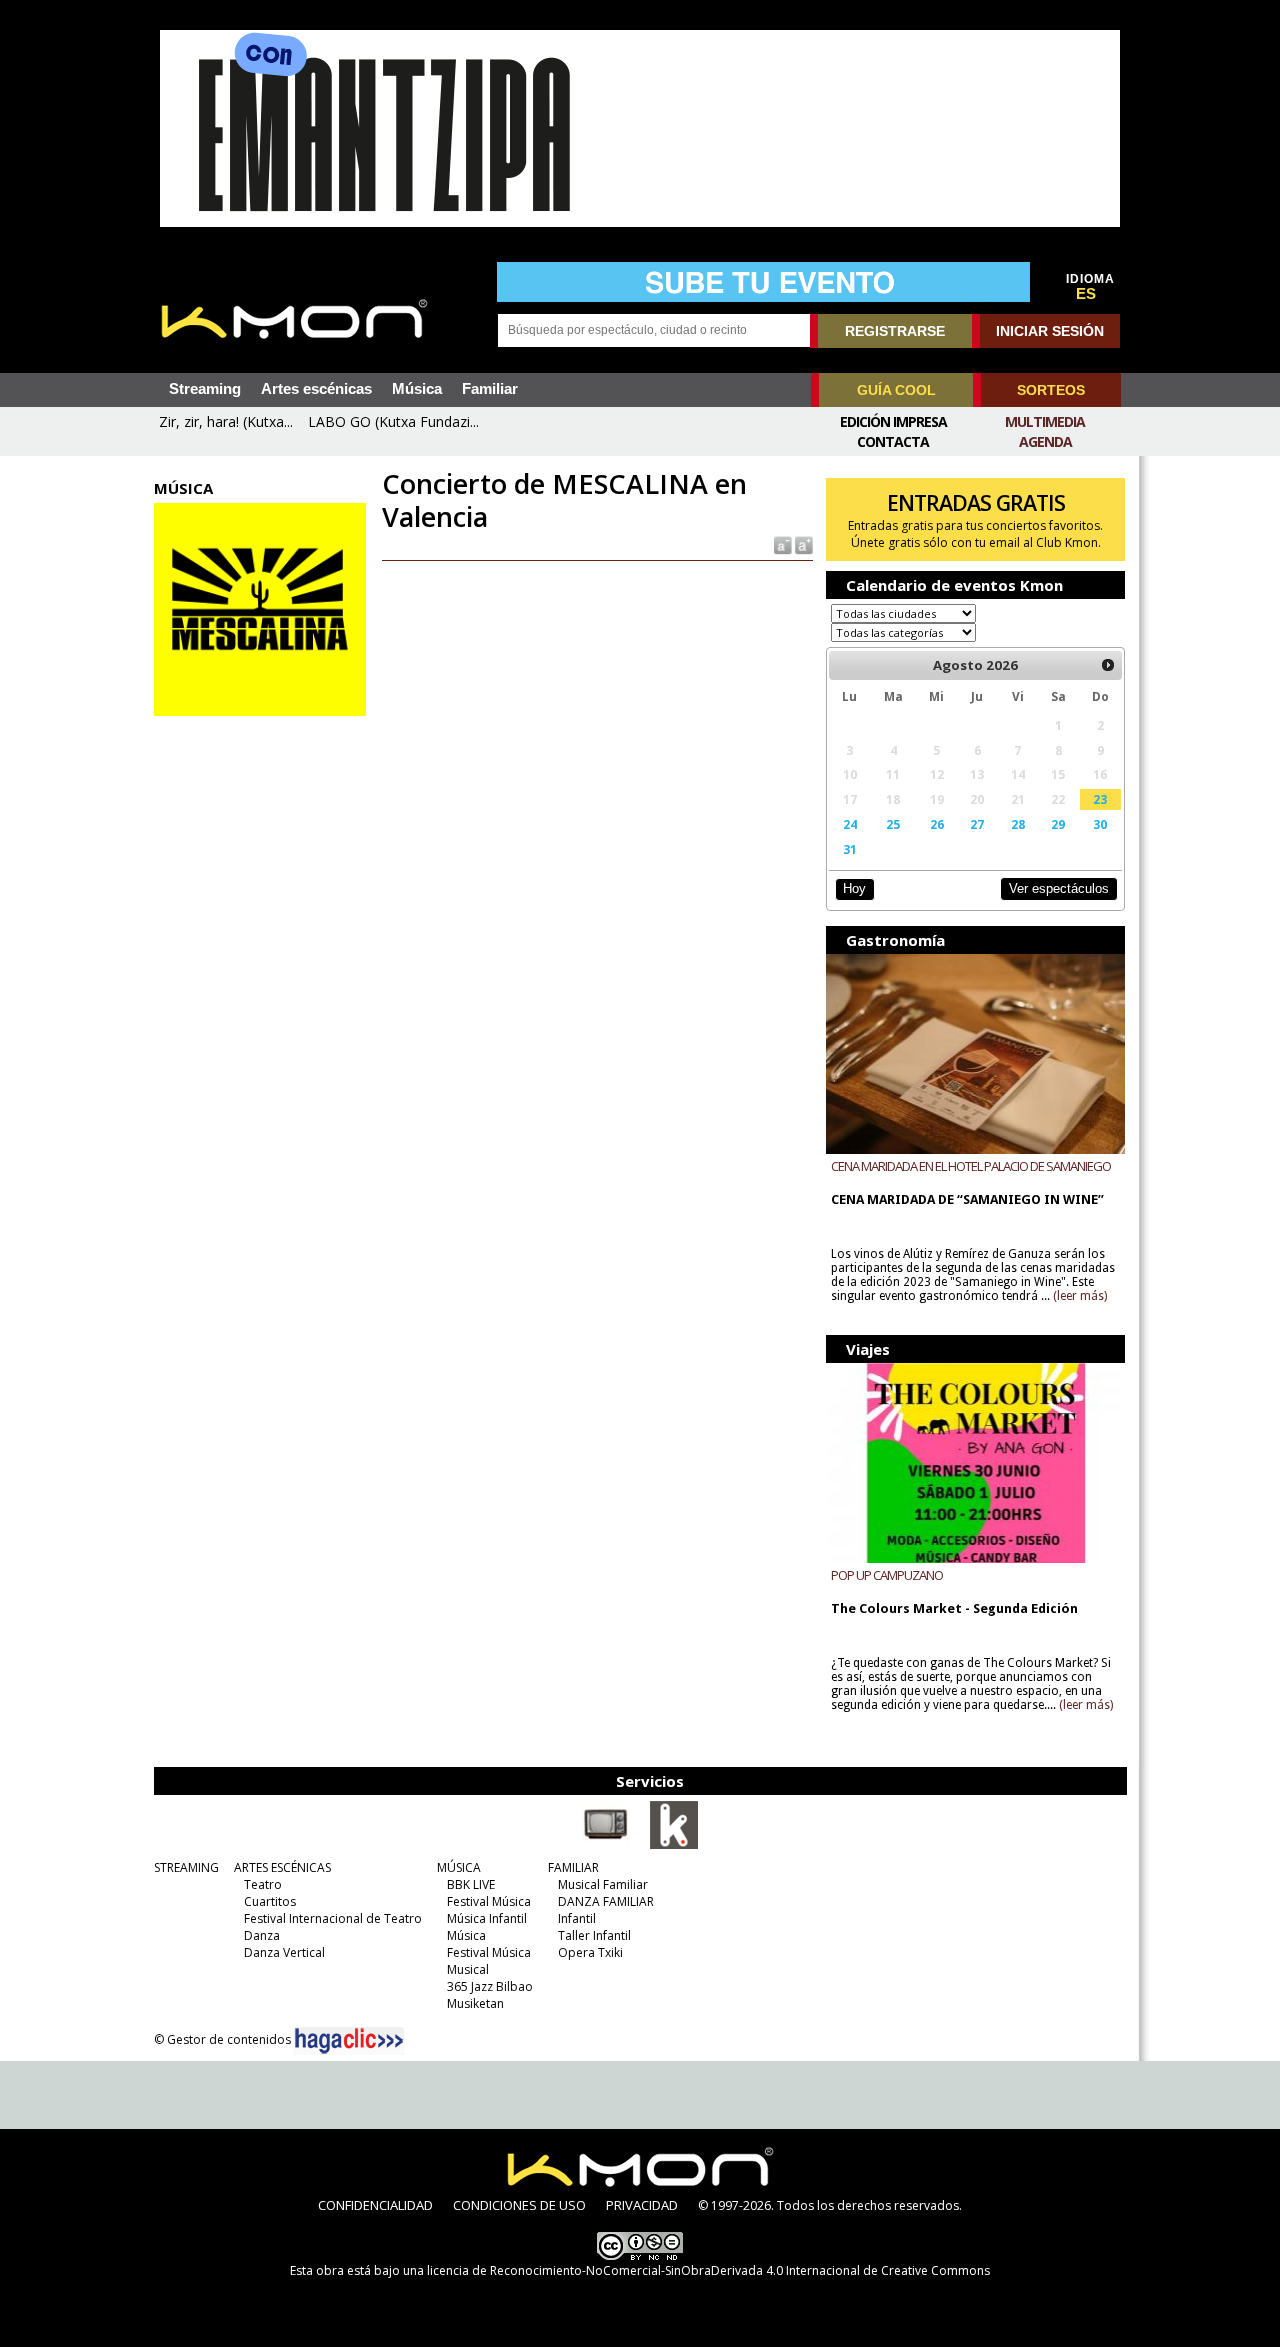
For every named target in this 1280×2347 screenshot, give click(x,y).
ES (1086, 294)
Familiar (490, 389)
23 (1100, 799)
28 (1018, 824)
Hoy (854, 888)
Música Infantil (487, 1918)
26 (937, 824)
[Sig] (1108, 665)
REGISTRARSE (895, 331)
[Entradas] (674, 1845)
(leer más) (1080, 1296)
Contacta (893, 441)
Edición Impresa (893, 421)
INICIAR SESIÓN (1050, 331)
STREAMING (186, 1867)
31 (850, 849)
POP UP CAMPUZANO (887, 1575)
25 (893, 824)
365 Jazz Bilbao (490, 1986)
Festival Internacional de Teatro (333, 1918)
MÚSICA (459, 1867)
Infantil (577, 1918)
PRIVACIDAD (642, 2205)
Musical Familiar (603, 1884)
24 (850, 824)
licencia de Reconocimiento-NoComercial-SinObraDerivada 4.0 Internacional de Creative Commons (708, 2270)
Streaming (205, 389)
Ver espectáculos (1059, 888)
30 (1100, 824)
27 (977, 824)
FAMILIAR (573, 1867)
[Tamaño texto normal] (781, 544)
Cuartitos (270, 1901)
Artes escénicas (316, 389)
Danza (262, 1935)
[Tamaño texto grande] (802, 544)
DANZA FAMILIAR (606, 1901)
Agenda (1045, 441)
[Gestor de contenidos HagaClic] (349, 2041)
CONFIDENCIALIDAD (375, 2205)
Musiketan (475, 2003)
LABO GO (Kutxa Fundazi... (393, 421)
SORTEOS (1051, 390)
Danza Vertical (284, 1952)
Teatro (263, 1884)
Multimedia (1045, 421)
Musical (468, 1969)
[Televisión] (606, 1845)
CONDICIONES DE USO (519, 2205)
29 (1058, 824)
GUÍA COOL (896, 390)
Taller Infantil (594, 1935)
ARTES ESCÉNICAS (282, 1867)
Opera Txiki (590, 1952)
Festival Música (489, 1901)
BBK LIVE (471, 1884)
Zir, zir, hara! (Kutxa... (226, 421)
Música (417, 389)
